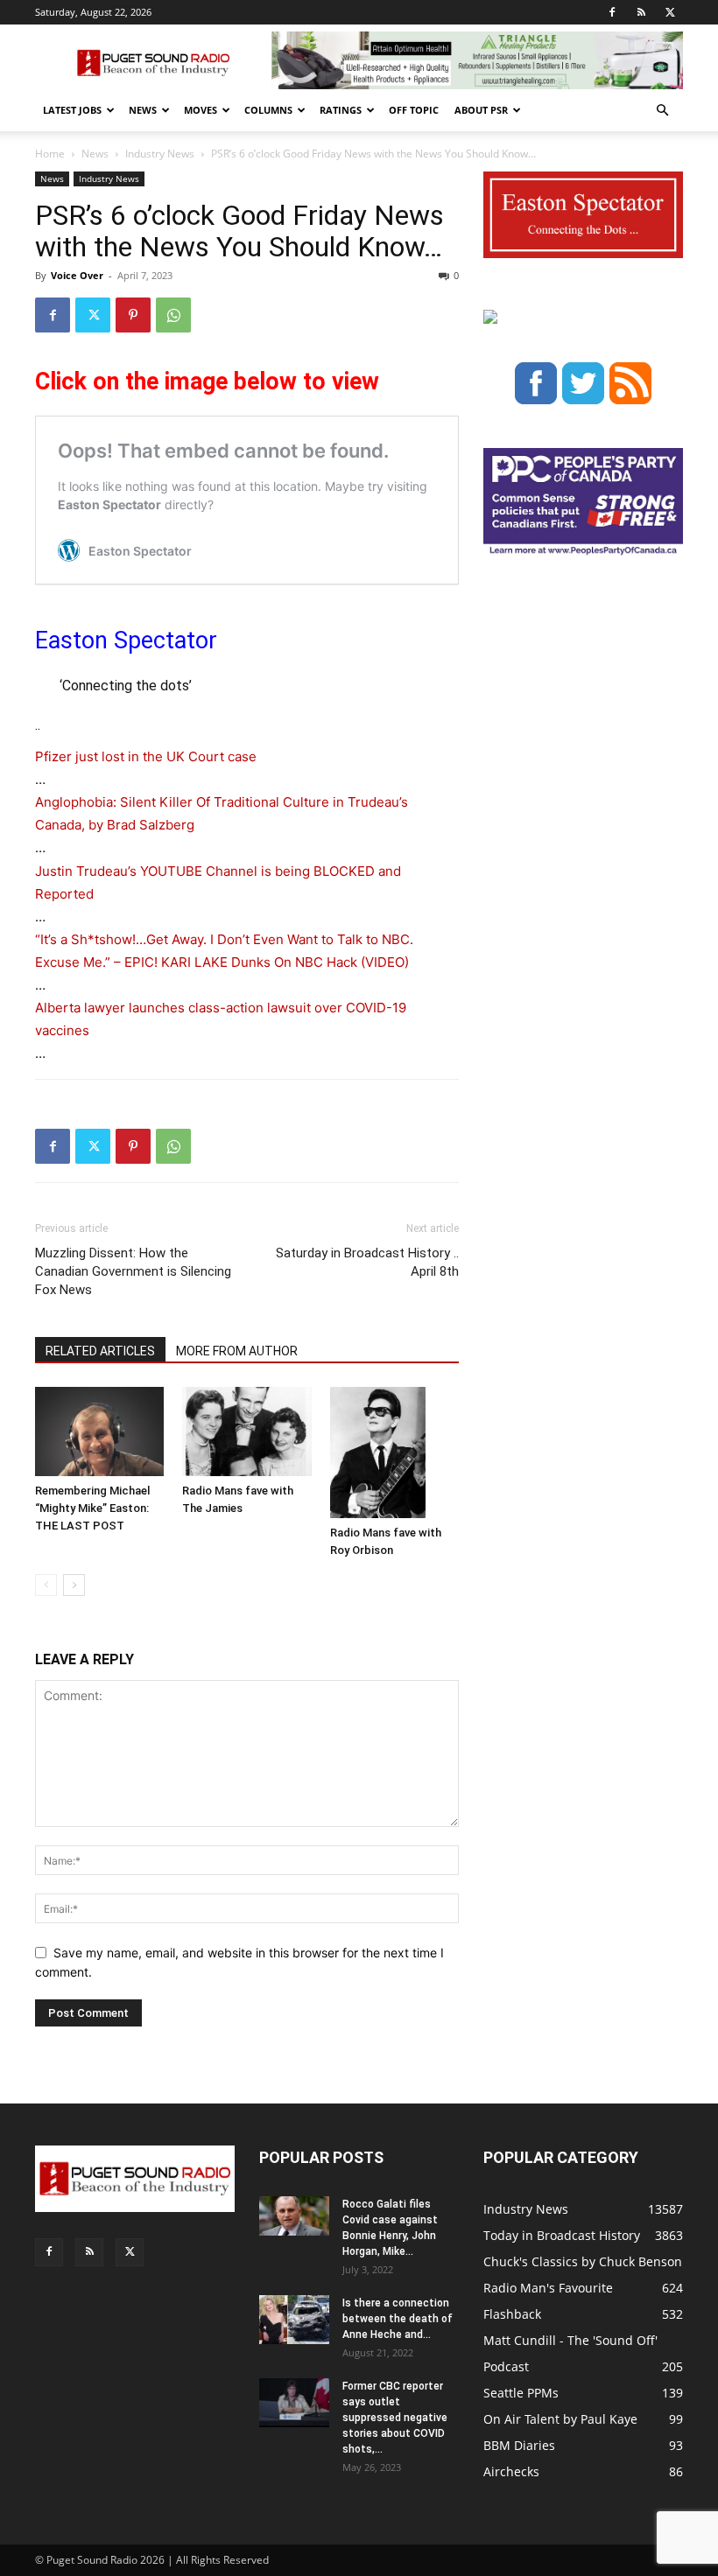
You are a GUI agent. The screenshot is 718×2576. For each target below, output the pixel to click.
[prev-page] (46, 1585)
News (143, 110)
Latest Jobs (72, 110)
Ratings (341, 110)
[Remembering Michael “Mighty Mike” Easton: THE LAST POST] (99, 1431)
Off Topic (414, 110)
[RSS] (641, 12)
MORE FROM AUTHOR (237, 1351)
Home (50, 154)
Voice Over (77, 275)
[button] (662, 111)
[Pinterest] (133, 315)
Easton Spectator (126, 640)
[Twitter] (670, 12)
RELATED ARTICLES (100, 1351)
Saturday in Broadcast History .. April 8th (367, 1262)
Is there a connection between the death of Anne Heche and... (398, 2319)
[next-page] (74, 1585)
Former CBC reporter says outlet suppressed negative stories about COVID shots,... (395, 2418)
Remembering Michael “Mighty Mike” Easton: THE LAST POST (92, 1508)
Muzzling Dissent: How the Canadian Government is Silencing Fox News (133, 1271)
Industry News (160, 154)
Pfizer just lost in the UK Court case (146, 756)
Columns (268, 110)
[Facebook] (612, 12)
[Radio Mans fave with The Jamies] (246, 1431)
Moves (201, 110)
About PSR (481, 110)
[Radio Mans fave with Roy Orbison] (394, 1452)
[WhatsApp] (173, 315)
